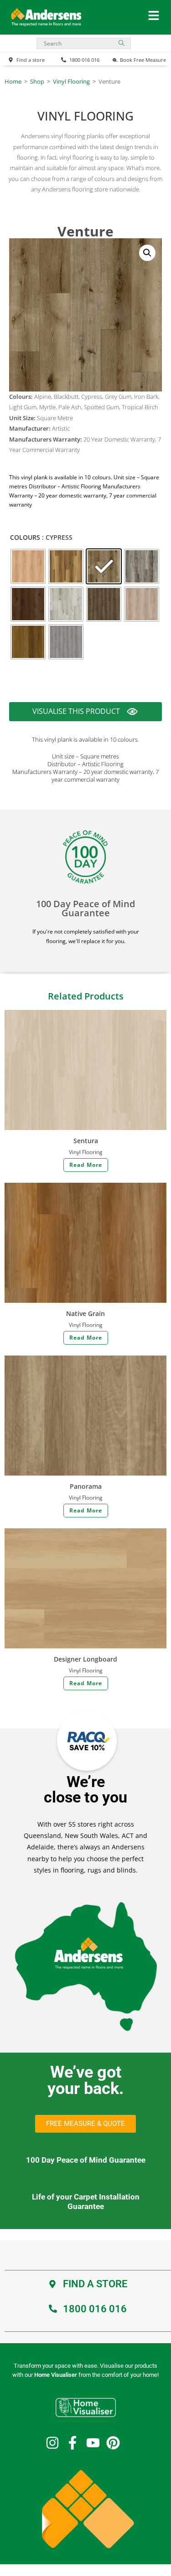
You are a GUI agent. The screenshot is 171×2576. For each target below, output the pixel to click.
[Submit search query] (122, 43)
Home (13, 81)
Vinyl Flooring (71, 81)
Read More (86, 1165)
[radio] (28, 566)
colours (25, 537)
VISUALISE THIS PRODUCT (76, 713)
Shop (37, 81)
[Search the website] (84, 43)
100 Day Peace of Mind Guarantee (85, 908)
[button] (147, 253)
